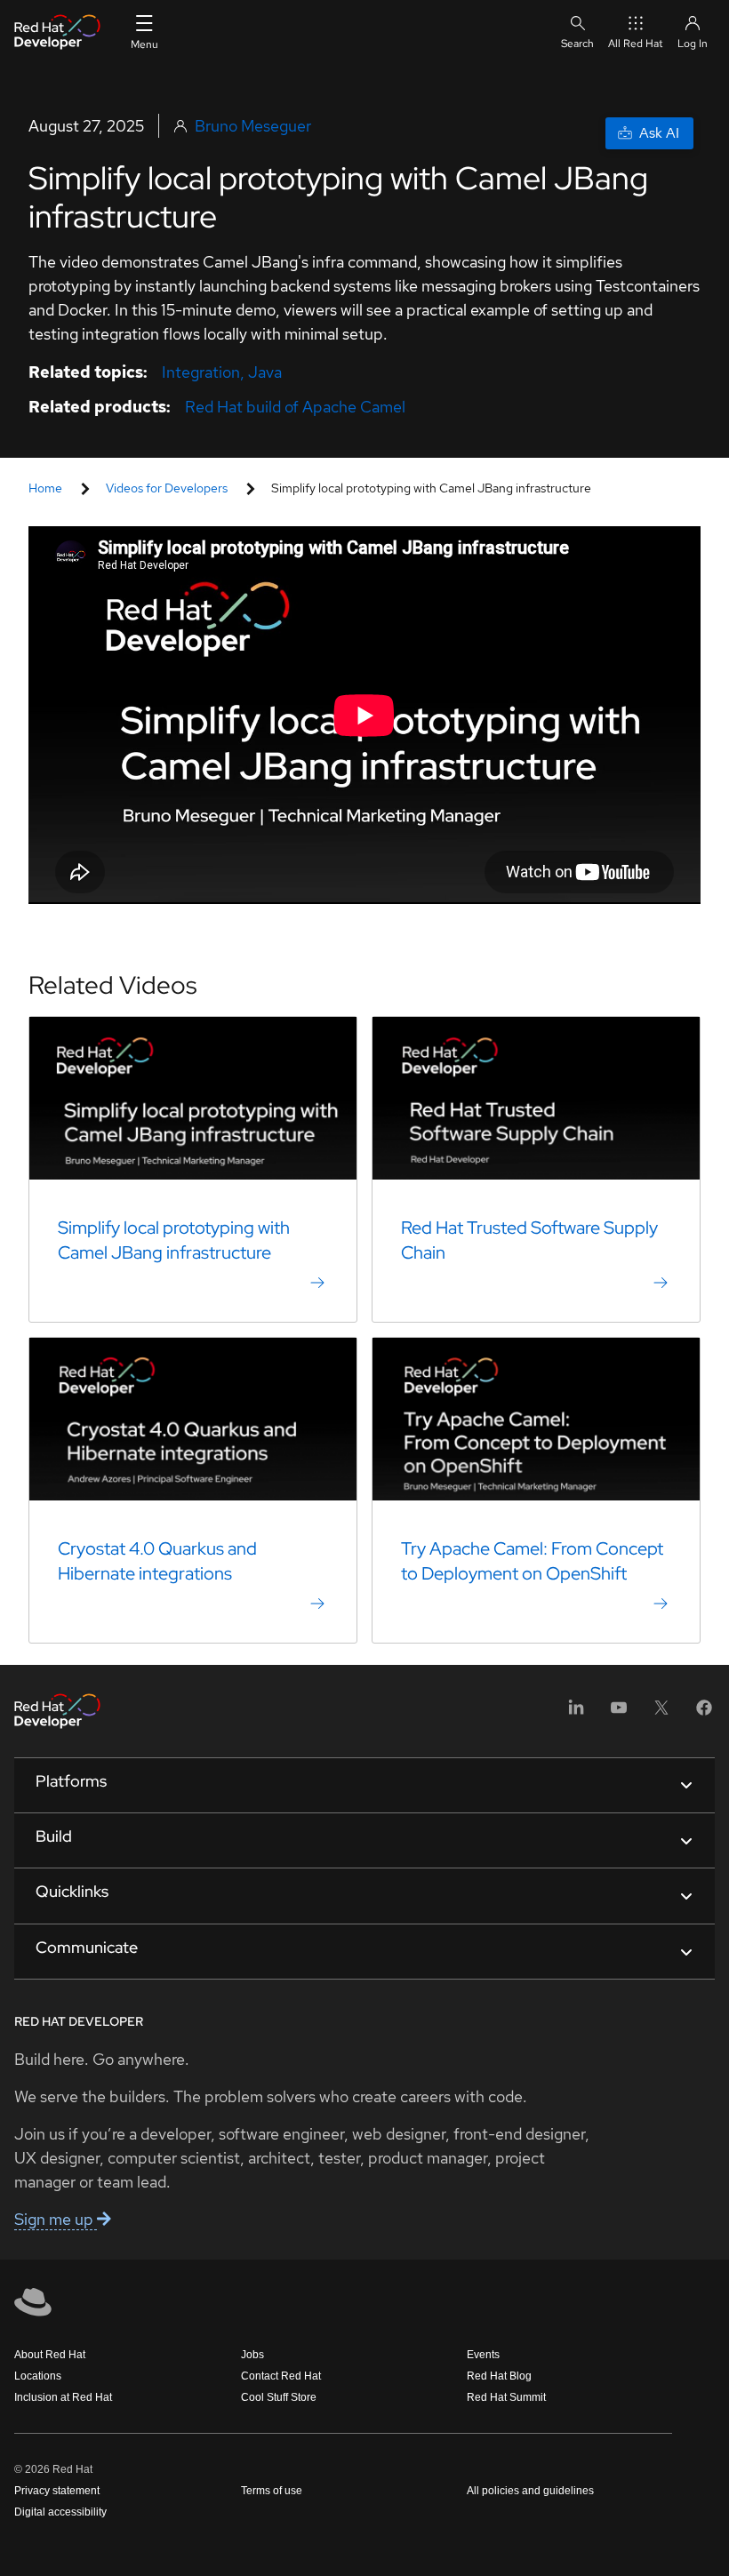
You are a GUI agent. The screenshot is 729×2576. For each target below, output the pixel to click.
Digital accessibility (60, 2512)
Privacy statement (57, 2491)
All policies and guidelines (530, 2491)
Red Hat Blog (499, 2376)
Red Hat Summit (506, 2397)
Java (265, 372)
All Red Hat (636, 44)
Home (45, 488)
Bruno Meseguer (253, 126)
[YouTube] (619, 1713)
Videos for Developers (167, 488)
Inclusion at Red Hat (63, 2397)
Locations (38, 2376)
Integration (201, 372)
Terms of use (272, 2491)
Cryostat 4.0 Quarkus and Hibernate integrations (157, 1561)
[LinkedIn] (576, 1713)
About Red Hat (50, 2355)
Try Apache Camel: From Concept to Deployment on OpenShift (532, 1561)
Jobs (252, 2355)
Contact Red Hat (281, 2376)
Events (483, 2355)
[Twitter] (661, 1713)
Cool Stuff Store (279, 2397)
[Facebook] (704, 1713)
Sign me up (56, 2219)
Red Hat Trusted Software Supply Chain (529, 1240)
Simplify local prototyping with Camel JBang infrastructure (174, 1240)
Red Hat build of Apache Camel (295, 407)
